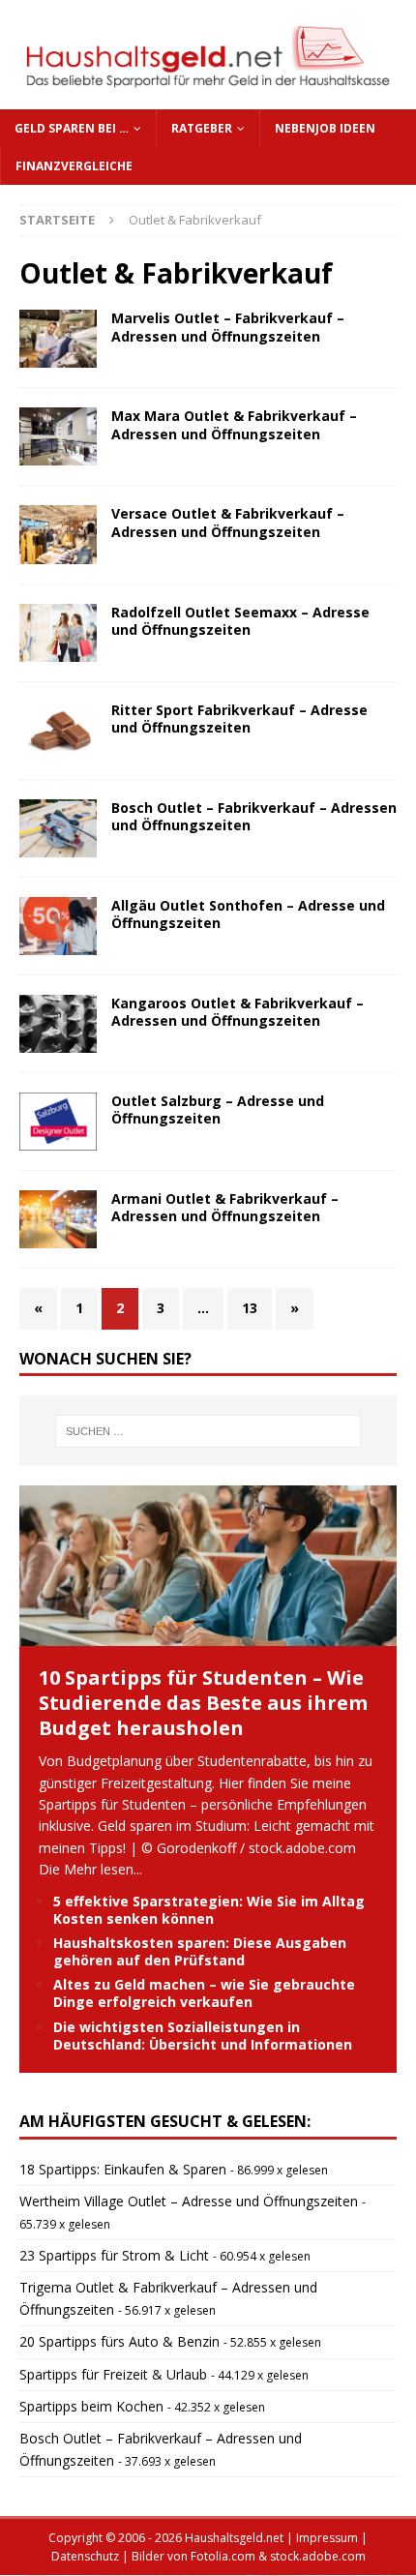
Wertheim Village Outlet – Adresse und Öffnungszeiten (189, 2201)
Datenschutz (85, 2556)
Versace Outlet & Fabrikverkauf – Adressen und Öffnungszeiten (228, 522)
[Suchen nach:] (208, 1431)
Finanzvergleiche (74, 166)
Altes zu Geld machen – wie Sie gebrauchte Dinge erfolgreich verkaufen (204, 1993)
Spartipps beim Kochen (91, 2406)
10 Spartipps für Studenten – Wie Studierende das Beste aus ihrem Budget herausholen (203, 1703)
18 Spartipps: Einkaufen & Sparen (123, 2169)
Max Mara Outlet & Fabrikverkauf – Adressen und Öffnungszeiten (234, 424)
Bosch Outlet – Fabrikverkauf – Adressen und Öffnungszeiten (254, 816)
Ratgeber (202, 128)
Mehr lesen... (103, 1869)
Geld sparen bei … (72, 128)
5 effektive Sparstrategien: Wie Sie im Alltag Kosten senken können (209, 1910)
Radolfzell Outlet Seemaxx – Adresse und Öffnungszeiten (240, 621)
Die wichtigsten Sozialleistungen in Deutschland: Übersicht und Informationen (203, 2036)
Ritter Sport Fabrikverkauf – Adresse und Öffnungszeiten (239, 719)
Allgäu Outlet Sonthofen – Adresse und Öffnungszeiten (248, 914)
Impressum (327, 2538)
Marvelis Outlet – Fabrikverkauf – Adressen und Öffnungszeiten (228, 327)
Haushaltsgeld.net (234, 2538)
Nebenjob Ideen (325, 128)
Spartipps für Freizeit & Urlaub (113, 2374)
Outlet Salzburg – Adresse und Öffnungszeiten (218, 1109)
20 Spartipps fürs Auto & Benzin (119, 2341)
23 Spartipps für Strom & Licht (114, 2255)
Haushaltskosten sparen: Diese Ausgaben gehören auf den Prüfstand (200, 1951)
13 (250, 1308)
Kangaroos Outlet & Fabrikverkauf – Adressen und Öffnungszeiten (238, 1012)
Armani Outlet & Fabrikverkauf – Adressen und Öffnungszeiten (225, 1207)
